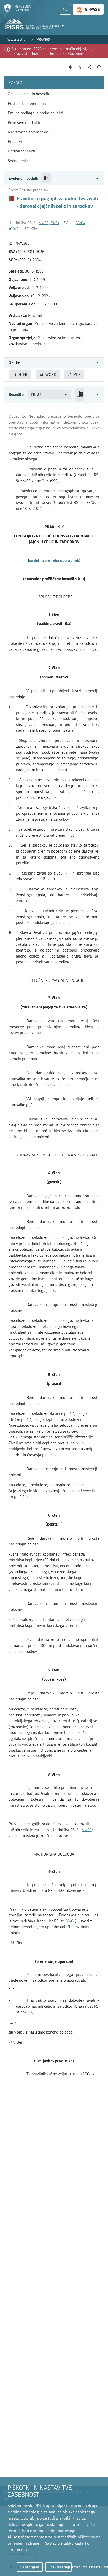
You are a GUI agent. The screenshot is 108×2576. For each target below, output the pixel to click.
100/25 (14, 229)
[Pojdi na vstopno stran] (17, 11)
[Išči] (65, 9)
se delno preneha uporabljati (54, 560)
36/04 (80, 223)
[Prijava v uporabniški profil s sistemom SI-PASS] (88, 9)
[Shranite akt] (80, 67)
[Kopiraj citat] (46, 178)
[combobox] (49, 395)
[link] (17, 40)
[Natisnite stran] (99, 67)
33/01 (55, 223)
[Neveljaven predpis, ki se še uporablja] (11, 198)
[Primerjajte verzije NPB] (79, 395)
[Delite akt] (90, 67)
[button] (54, 178)
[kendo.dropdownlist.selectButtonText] (66, 395)
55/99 (44, 223)
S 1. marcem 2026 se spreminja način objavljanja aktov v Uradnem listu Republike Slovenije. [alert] (53, 51)
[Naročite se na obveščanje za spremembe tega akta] (70, 67)
